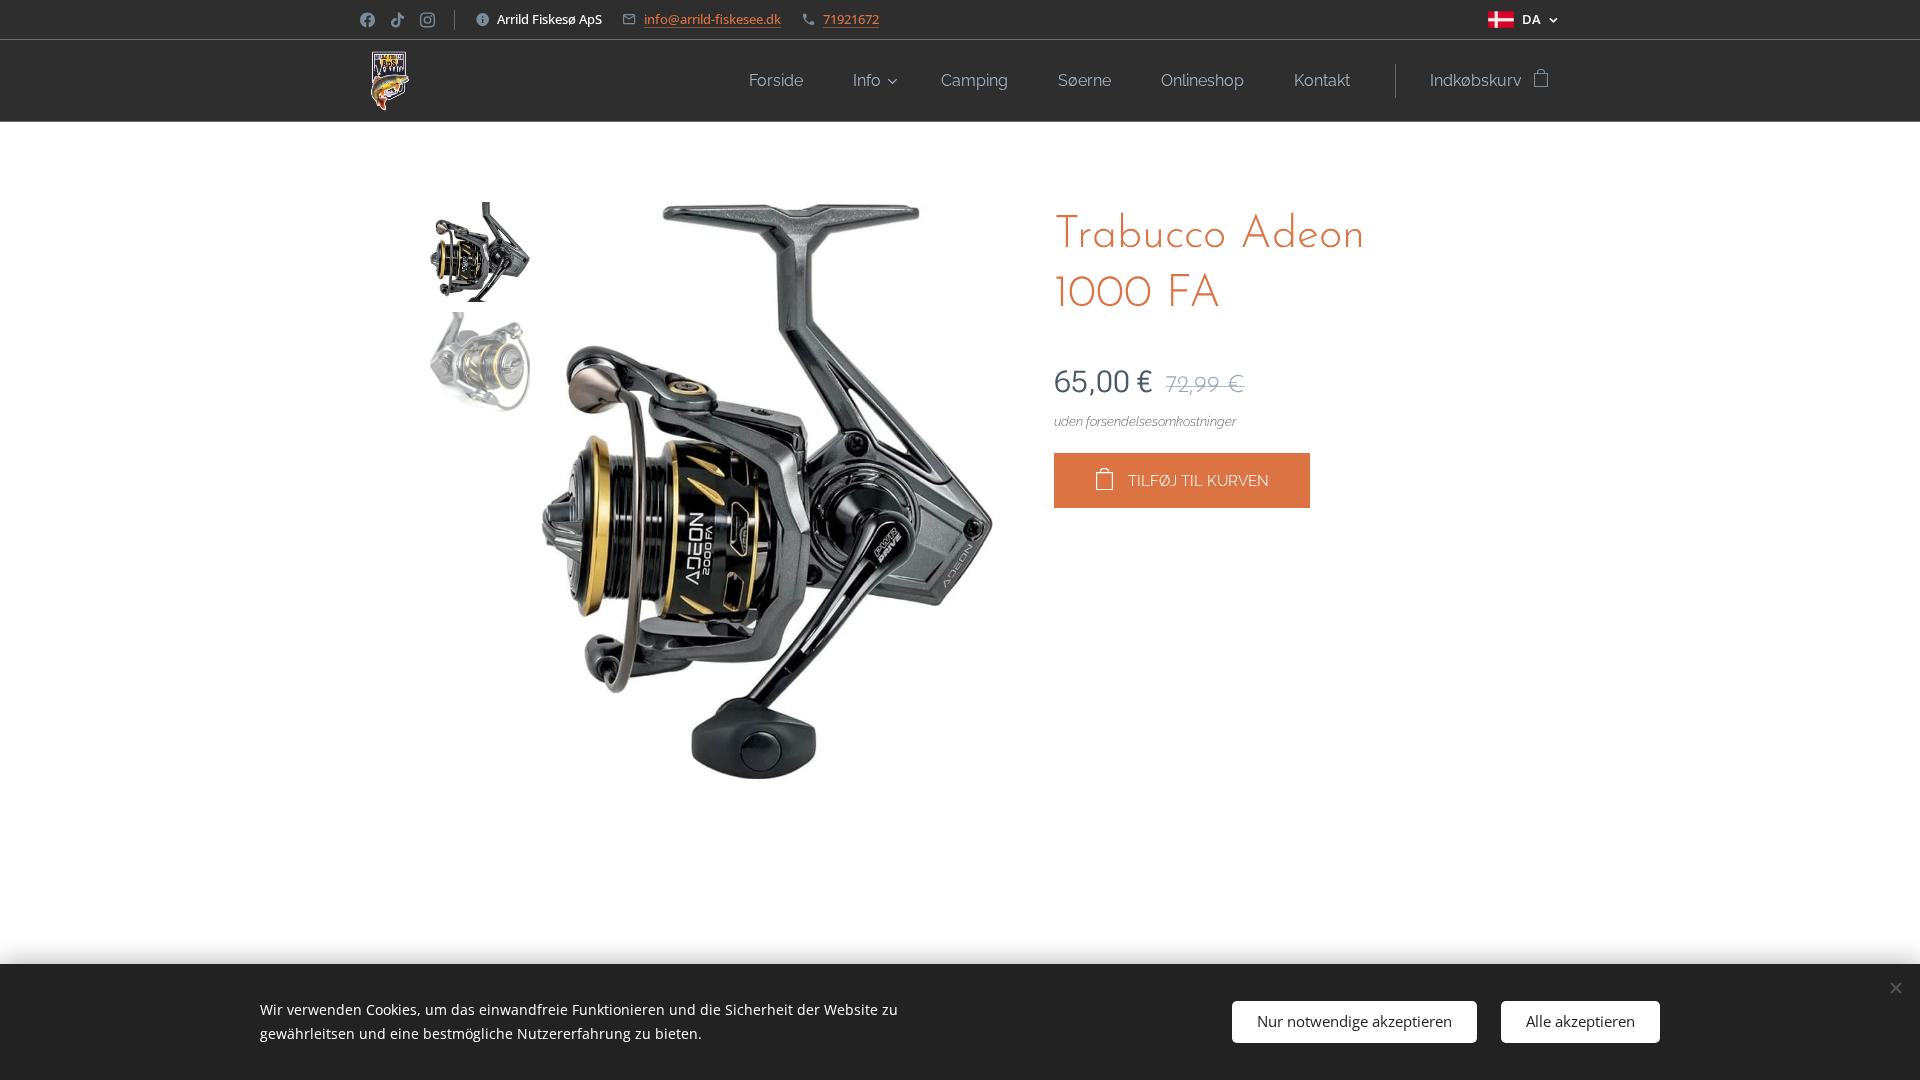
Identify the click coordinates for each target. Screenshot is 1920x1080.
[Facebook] (367, 20)
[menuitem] (786, 81)
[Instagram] (427, 20)
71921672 (851, 19)
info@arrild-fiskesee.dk (712, 19)
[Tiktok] (397, 20)
